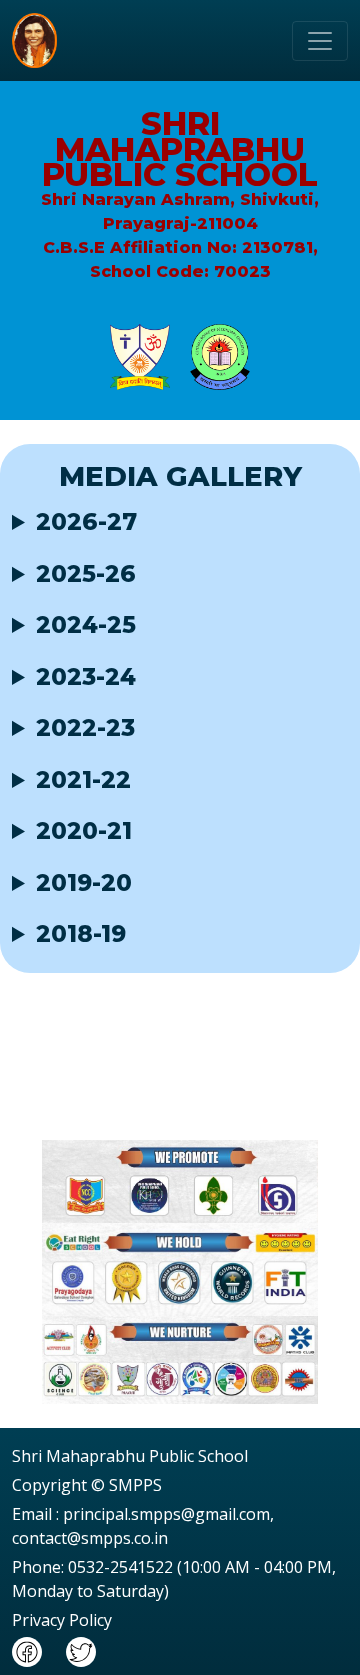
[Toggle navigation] (320, 41)
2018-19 (81, 934)
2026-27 (86, 522)
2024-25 (86, 625)
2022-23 (85, 728)
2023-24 (86, 677)
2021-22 (83, 780)
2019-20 (84, 883)
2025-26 (86, 574)
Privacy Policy (62, 1620)
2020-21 (84, 831)
